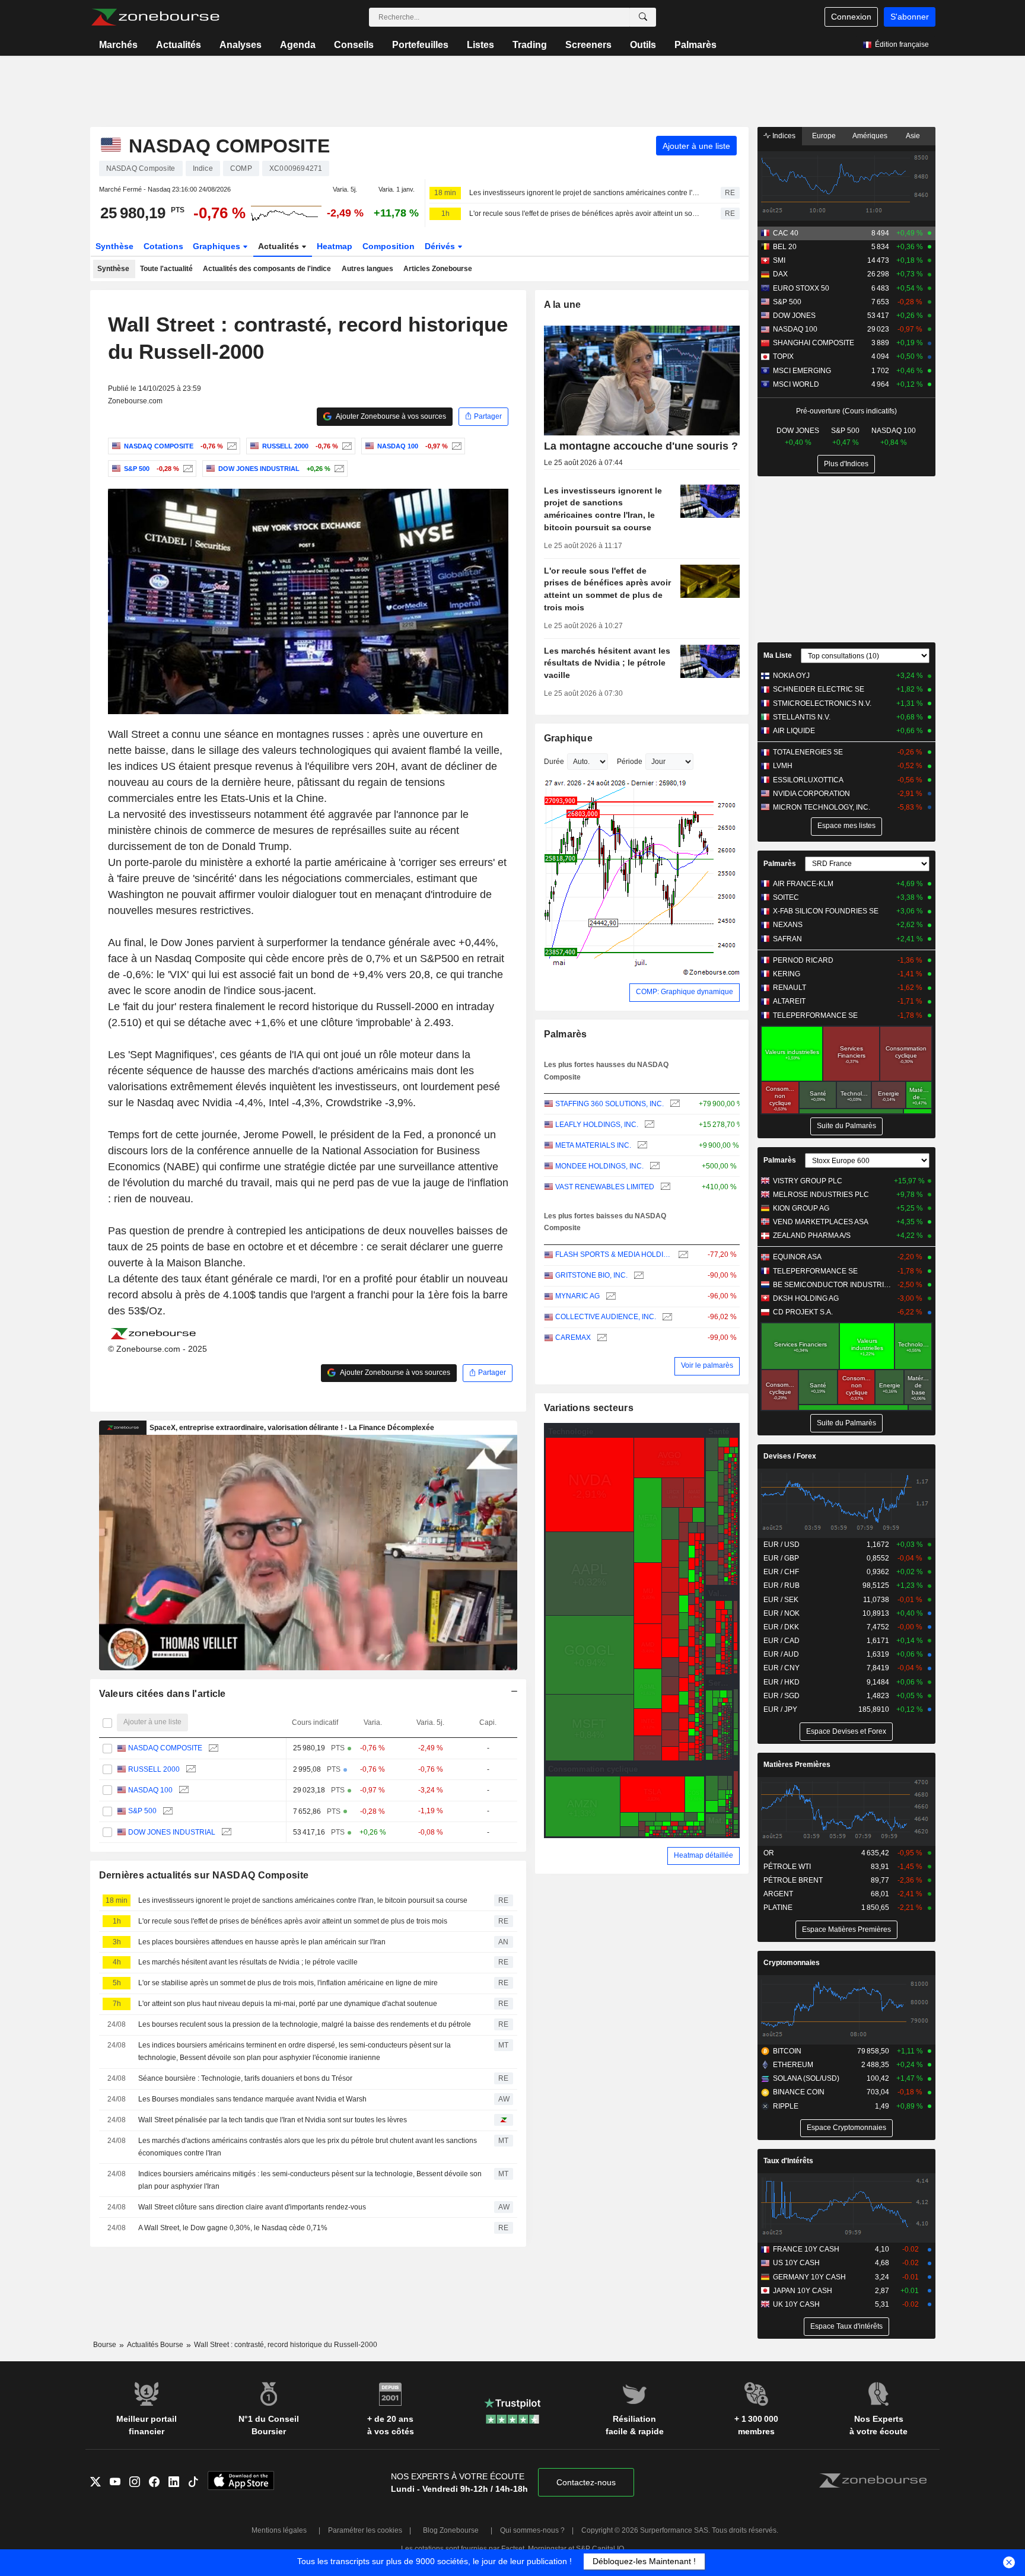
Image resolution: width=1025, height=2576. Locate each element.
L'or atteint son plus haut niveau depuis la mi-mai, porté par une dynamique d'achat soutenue (288, 2004)
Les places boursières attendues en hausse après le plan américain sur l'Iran (262, 1942)
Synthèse (114, 246)
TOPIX (783, 356)
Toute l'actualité (166, 269)
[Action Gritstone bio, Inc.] (637, 1276)
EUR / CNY (782, 1668)
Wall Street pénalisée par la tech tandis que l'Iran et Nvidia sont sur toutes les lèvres (273, 2120)
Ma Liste (778, 655)
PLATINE (778, 1908)
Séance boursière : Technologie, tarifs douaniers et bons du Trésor (245, 2078)
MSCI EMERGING (802, 371)
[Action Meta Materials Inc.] (641, 1146)
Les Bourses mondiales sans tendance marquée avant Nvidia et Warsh (252, 2099)
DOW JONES (794, 316)
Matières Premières (797, 1765)
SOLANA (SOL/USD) (806, 2078)
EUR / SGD (782, 1696)
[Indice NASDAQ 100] (455, 446)
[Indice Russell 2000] (346, 446)
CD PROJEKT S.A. (803, 1312)
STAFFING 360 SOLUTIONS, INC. (609, 1104)
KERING (787, 974)
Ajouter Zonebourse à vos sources (390, 416)
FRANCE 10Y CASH (806, 2249)
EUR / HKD (782, 1682)
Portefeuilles (420, 45)
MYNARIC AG (577, 1296)
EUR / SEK (781, 1600)
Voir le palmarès (707, 1365)
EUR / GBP (781, 1558)
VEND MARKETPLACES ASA (821, 1222)
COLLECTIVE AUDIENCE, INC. (606, 1317)
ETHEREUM (793, 2065)
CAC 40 (786, 233)
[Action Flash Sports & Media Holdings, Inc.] (682, 1255)
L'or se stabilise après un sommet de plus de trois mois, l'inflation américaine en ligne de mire (288, 1983)
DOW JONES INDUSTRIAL (172, 1832)
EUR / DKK (781, 1627)
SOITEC (786, 897)
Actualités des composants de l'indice (267, 269)
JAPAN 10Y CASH (803, 2291)
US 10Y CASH (796, 2263)
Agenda (298, 45)
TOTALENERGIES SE (808, 752)
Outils (643, 45)
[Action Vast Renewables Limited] (664, 1187)
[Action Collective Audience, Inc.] (666, 1317)
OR (769, 1853)
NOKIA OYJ (791, 676)
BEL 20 (785, 247)
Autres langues (367, 269)
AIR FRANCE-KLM (803, 884)
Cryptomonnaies (792, 1963)
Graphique (569, 738)
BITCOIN (787, 2051)
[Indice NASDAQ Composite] (230, 446)
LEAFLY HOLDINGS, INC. (597, 1125)
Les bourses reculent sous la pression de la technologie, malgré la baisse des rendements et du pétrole (305, 2024)
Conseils (354, 45)
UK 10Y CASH (796, 2304)
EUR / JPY (780, 1709)
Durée (554, 762)
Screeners (588, 45)
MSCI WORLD (796, 384)
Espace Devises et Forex (846, 1731)
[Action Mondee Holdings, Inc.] (653, 1166)
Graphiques (218, 246)
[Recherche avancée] (643, 17)
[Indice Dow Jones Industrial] (338, 469)
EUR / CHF (781, 1572)
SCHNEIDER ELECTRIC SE (819, 689)
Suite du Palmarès (846, 1126)
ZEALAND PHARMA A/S (812, 1236)
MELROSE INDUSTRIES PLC (821, 1195)
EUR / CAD (782, 1641)
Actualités (179, 45)
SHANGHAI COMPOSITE (814, 343)
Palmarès (695, 45)
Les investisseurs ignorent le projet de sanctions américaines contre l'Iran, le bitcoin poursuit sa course (585, 193)
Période (630, 762)
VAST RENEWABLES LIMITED (605, 1187)
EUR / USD (782, 1545)
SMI (779, 260)
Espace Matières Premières (846, 1929)
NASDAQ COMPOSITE (165, 1748)
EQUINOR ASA (797, 1257)
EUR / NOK (782, 1613)
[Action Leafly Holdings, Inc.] (648, 1125)
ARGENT (778, 1894)
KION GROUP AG (801, 1208)
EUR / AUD (781, 1654)
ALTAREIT (789, 1001)
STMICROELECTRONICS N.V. (822, 703)
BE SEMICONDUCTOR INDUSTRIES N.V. (833, 1285)
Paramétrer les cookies (365, 2530)
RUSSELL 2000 (154, 1769)
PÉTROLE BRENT (793, 1880)
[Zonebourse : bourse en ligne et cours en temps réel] (155, 17)
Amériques (870, 136)
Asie (913, 136)
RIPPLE (786, 2106)
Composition (389, 246)
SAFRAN (787, 939)
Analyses (241, 45)
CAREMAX (573, 1338)
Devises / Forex (790, 1456)
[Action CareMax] (601, 1338)
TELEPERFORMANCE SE (815, 1015)
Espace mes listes (846, 826)
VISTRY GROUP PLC (808, 1181)
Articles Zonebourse (438, 269)
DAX (780, 274)
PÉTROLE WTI (787, 1867)
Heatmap (335, 246)
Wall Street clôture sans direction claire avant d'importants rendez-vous (252, 2207)
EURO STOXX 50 (801, 288)
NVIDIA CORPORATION (811, 794)
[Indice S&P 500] (187, 469)
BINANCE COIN (799, 2092)
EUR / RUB (782, 1585)
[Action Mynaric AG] (609, 1296)
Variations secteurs (589, 1408)
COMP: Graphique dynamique (685, 992)
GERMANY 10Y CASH (809, 2277)
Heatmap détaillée (704, 1855)
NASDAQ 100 (150, 1790)
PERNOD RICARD (803, 960)
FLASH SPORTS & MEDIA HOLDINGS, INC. (614, 1254)
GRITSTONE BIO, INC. (591, 1275)
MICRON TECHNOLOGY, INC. (822, 807)
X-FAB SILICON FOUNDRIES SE (826, 911)
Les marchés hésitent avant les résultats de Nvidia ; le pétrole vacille (248, 1962)
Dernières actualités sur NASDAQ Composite (204, 1875)
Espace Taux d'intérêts (846, 2326)
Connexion (851, 17)
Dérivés (441, 246)
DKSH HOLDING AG (806, 1298)
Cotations (163, 246)
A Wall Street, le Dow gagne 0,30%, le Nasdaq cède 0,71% (233, 2228)
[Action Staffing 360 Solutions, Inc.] (674, 1104)
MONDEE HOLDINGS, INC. (599, 1166)
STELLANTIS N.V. (802, 717)
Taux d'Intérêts (788, 2161)
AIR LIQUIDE (794, 731)
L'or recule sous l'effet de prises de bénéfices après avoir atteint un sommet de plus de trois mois (585, 214)
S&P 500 (142, 1811)
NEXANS (788, 925)
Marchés (118, 45)
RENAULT (790, 988)
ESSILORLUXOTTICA (808, 780)
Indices (783, 136)
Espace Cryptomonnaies (846, 2128)
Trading (530, 45)
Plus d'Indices (846, 464)
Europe (824, 136)
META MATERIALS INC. (593, 1145)
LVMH (783, 766)
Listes (480, 45)
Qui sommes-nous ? (532, 2530)
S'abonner (910, 17)
